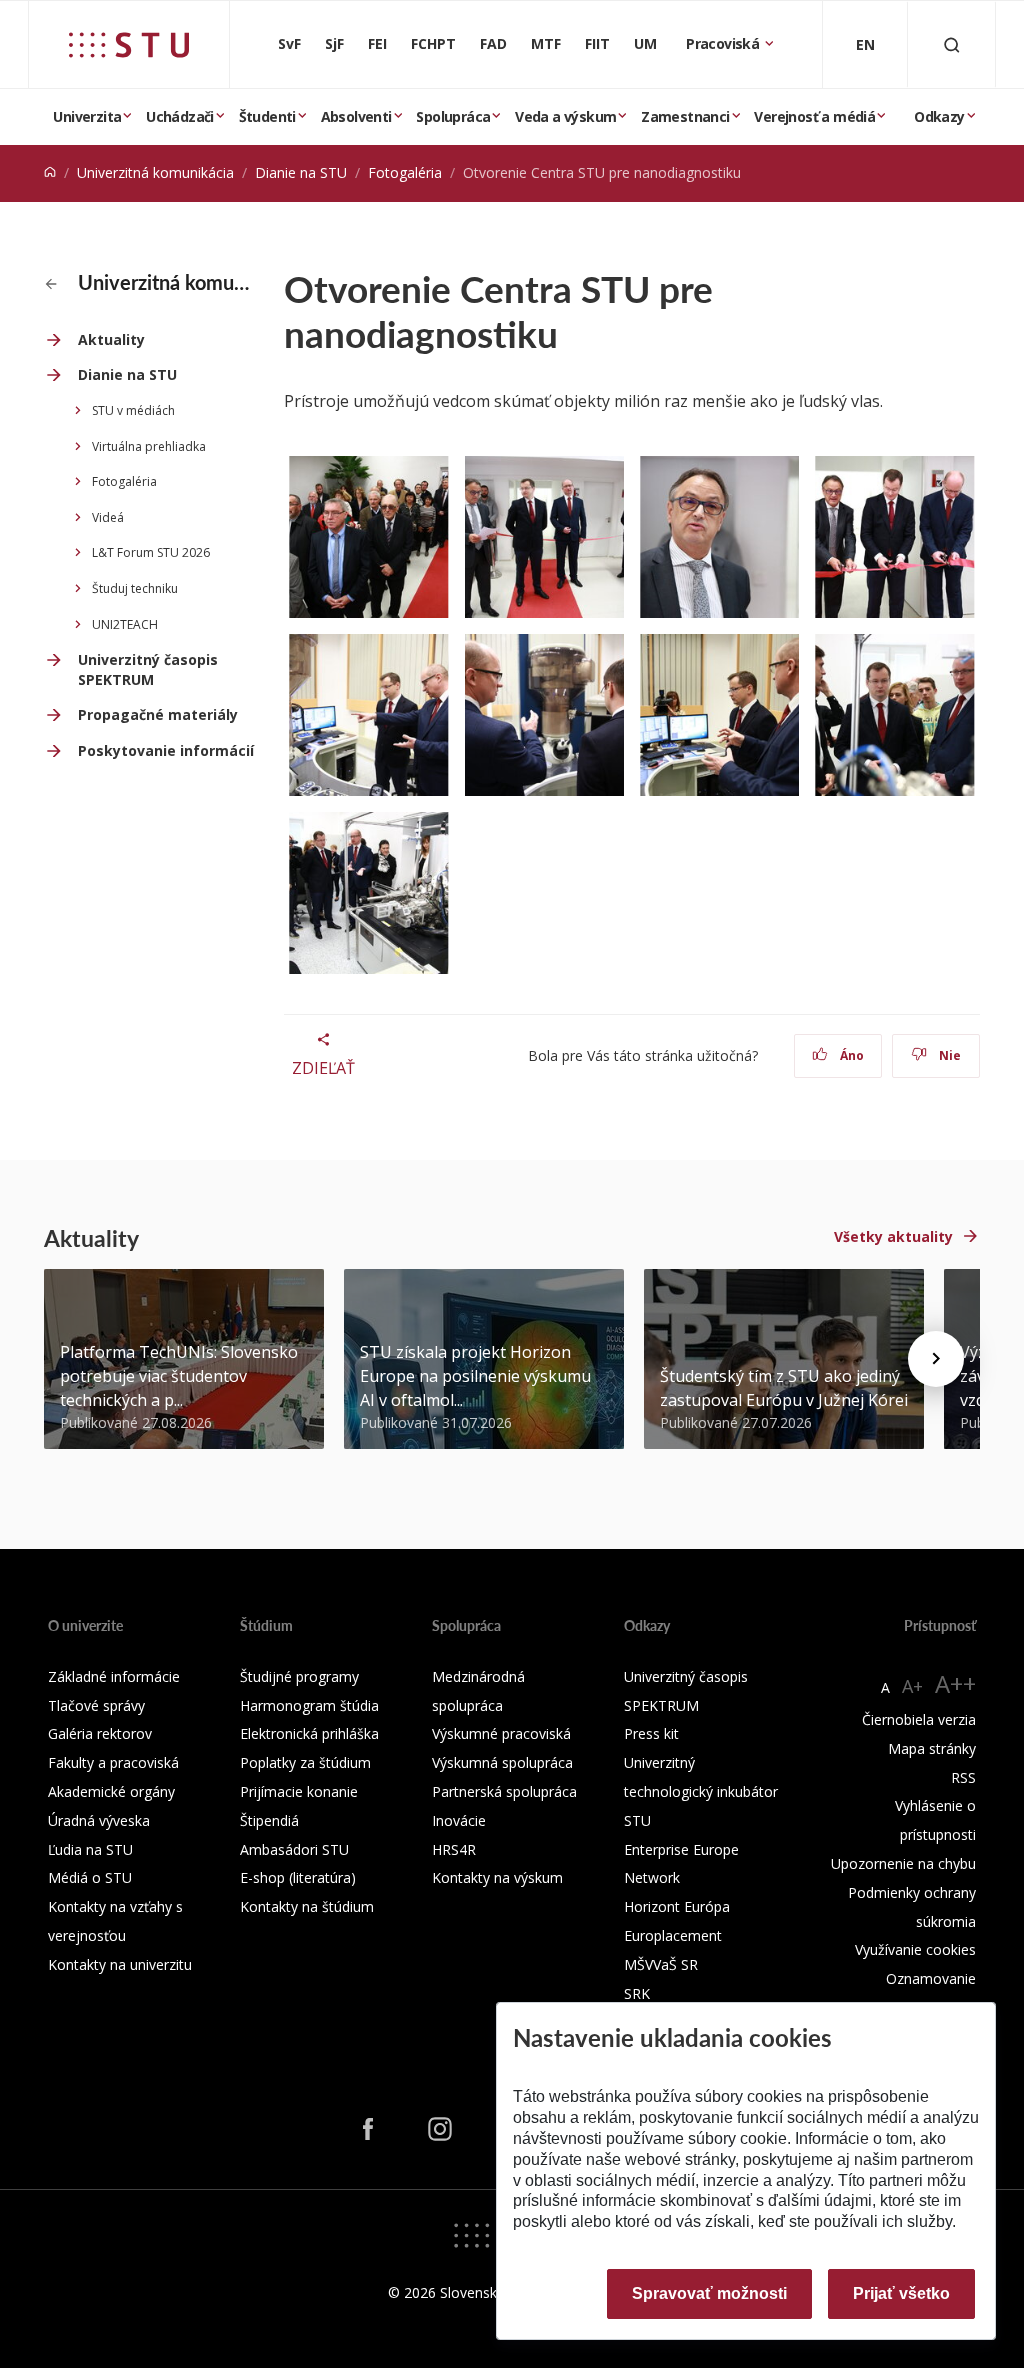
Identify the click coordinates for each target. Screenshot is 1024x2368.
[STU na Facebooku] (368, 2129)
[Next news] (936, 1359)
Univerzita (87, 116)
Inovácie (459, 1820)
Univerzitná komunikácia (155, 172)
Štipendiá (269, 1820)
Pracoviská (724, 43)
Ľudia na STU (90, 1849)
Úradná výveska (99, 1820)
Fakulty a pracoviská (113, 1762)
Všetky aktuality (893, 1236)
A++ (955, 1683)
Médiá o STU (90, 1877)
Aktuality (111, 339)
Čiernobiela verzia (919, 1719)
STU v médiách (133, 410)
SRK (637, 1993)
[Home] (50, 172)
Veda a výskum (565, 116)
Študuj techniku (135, 588)
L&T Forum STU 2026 (151, 552)
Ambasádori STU (294, 1849)
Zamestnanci (685, 116)
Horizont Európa (677, 1906)
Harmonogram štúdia (309, 1705)
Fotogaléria (405, 172)
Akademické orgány (111, 1791)
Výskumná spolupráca (502, 1762)
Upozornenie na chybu (903, 1863)
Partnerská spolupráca (504, 1791)
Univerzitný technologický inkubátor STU (701, 1791)
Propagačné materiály (158, 714)
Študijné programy (299, 1676)
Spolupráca (453, 116)
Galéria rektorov (100, 1733)
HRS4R (454, 1849)
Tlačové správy (96, 1705)
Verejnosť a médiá (814, 116)
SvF (289, 43)
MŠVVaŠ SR (661, 1964)
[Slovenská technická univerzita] (129, 45)
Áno (850, 1055)
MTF (546, 43)
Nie (948, 1055)
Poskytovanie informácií (166, 750)
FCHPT (433, 43)
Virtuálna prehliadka (149, 446)
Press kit (651, 1733)
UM (645, 43)
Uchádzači (180, 116)
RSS (963, 1777)
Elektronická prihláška (309, 1733)
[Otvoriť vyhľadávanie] (952, 44)
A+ (912, 1686)
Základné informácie (114, 1676)
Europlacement (673, 1935)
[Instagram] (440, 2129)
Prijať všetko (901, 2293)
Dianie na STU (301, 172)
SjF (334, 43)
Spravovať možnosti (709, 2293)
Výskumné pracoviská (501, 1733)
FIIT (597, 43)
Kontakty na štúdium (307, 1906)
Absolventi (356, 116)
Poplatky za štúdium (305, 1762)
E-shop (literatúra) (298, 1877)
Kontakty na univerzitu (120, 1964)
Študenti (267, 116)
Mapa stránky (932, 1748)
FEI (377, 43)
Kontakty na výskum (497, 1877)
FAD (493, 43)
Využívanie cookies (915, 1949)
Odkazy (939, 116)
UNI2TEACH (125, 624)
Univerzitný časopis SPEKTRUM (148, 669)
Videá (108, 517)
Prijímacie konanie (299, 1791)
